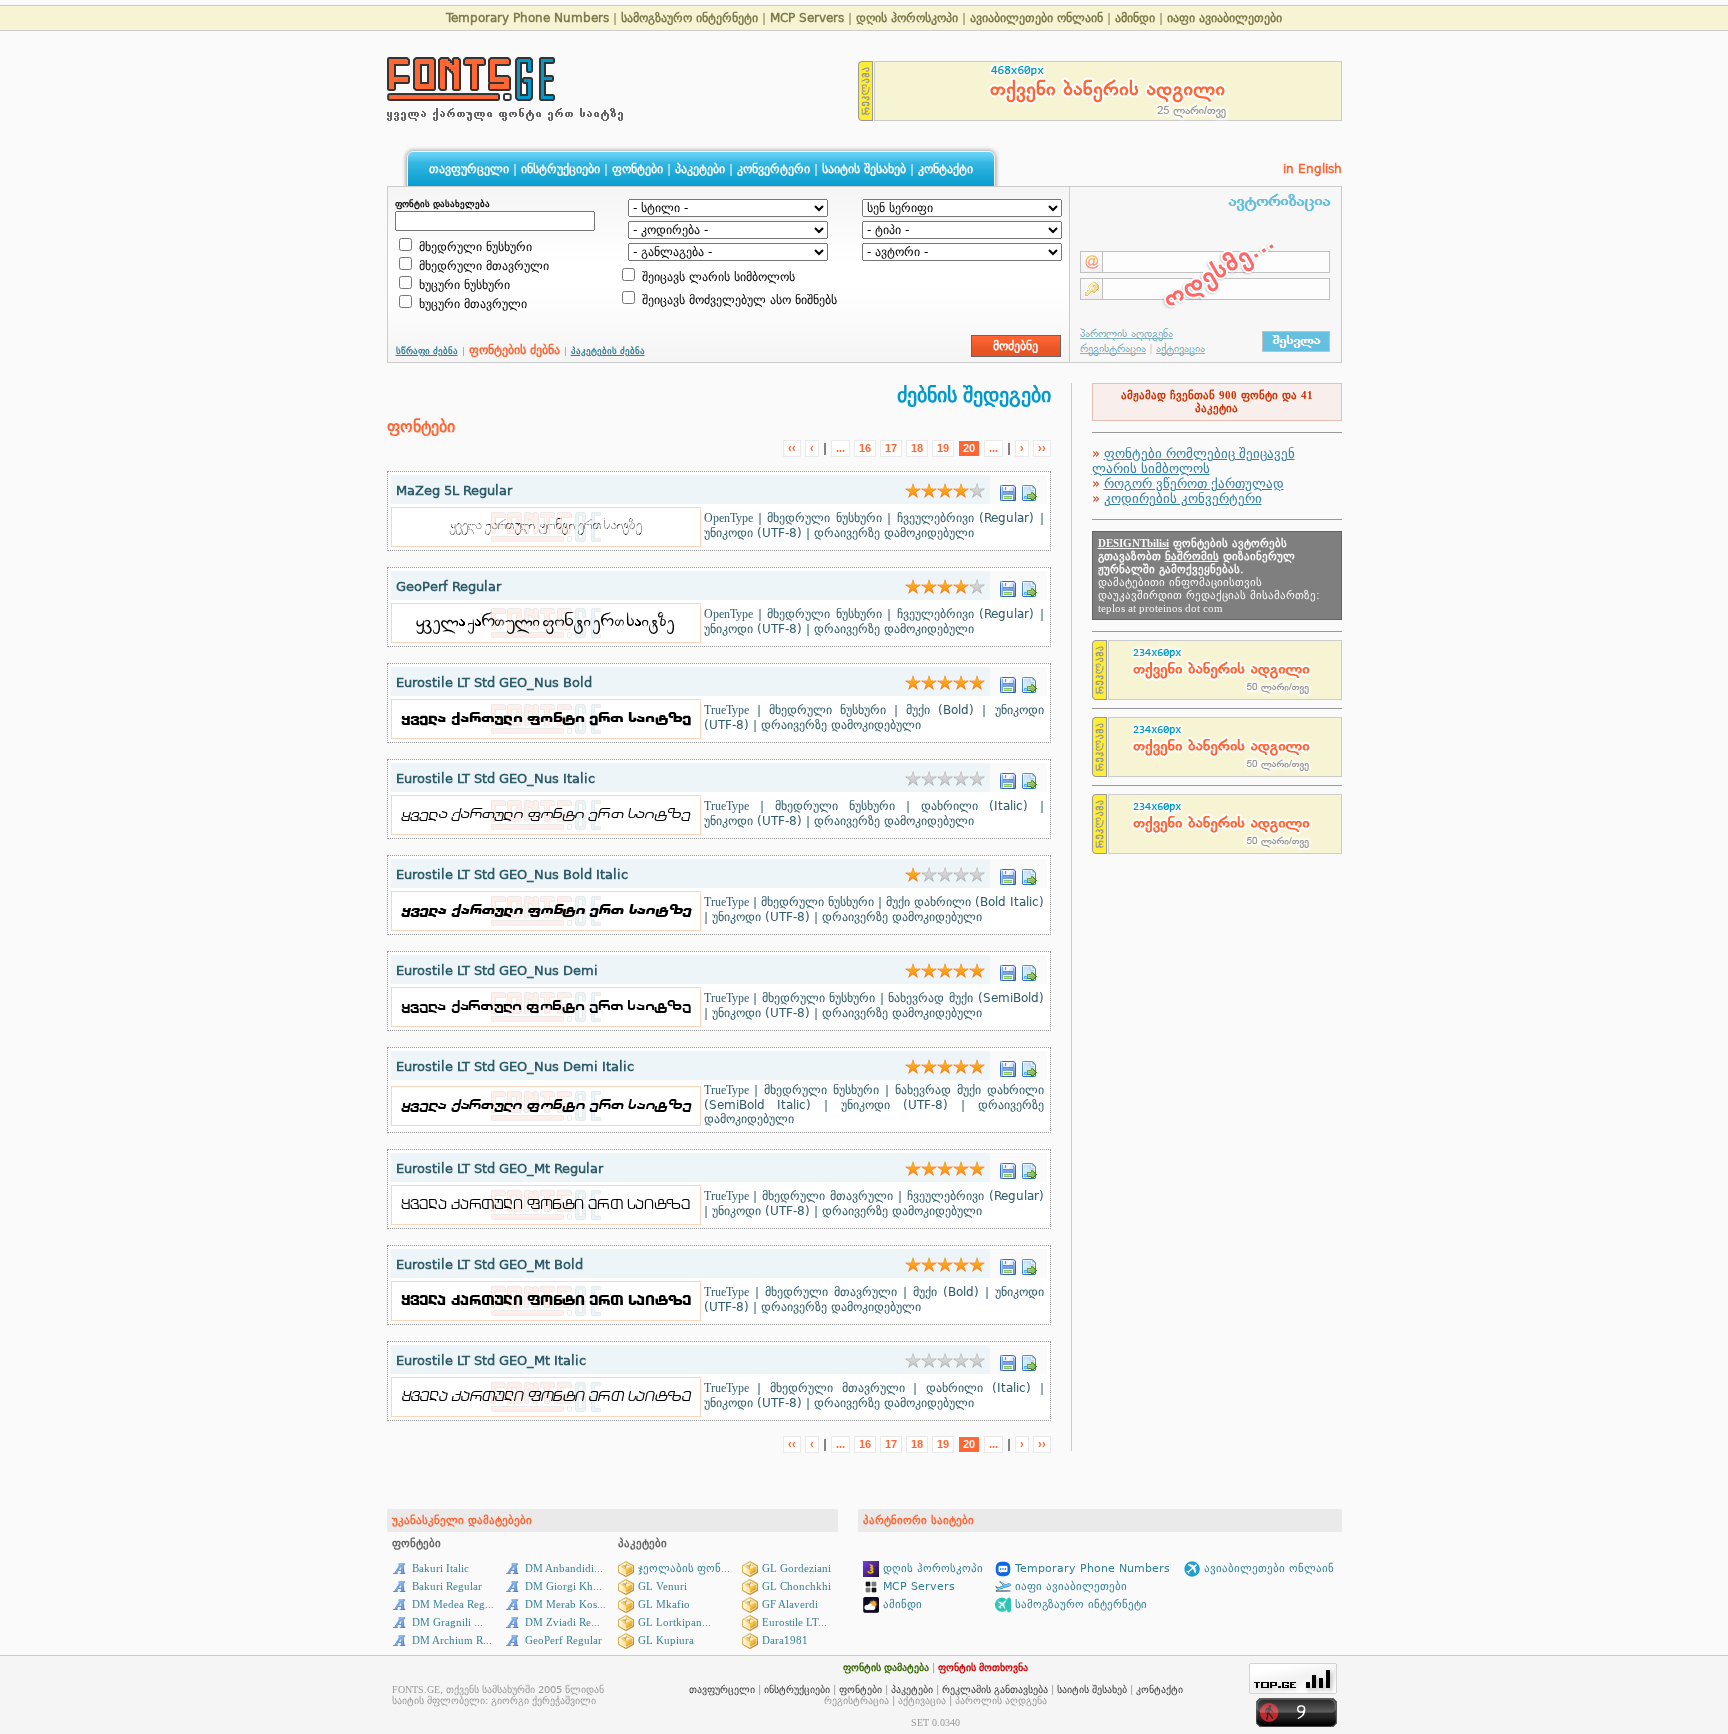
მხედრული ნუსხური (473, 247)
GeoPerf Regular (448, 586)
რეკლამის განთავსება (995, 1689)
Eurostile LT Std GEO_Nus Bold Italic (512, 874)
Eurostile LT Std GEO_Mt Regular (499, 1168)
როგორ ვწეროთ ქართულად (1194, 483)
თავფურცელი (469, 169)
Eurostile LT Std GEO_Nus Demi (497, 970)
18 (917, 448)
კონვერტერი (773, 169)
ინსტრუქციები (560, 169)
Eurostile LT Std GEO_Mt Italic (491, 1360)
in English (1312, 169)
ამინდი (1135, 18)
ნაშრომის (1192, 556)
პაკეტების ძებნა (608, 351)
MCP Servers (809, 18)
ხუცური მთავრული (471, 304)
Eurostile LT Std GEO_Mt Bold (489, 1264)
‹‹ (792, 448)
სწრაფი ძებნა (427, 351)
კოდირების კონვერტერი (1183, 498)
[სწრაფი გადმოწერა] (1008, 487)
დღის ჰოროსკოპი (907, 18)
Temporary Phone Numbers (527, 18)
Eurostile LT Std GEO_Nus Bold (494, 682)
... (840, 448)
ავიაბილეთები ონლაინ (1036, 18)
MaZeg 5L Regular (454, 490)
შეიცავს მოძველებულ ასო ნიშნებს (737, 300)
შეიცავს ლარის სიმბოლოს (716, 277)
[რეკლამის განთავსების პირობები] (866, 115)
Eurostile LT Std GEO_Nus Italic (495, 778)
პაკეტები (700, 169)
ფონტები (637, 169)
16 (865, 448)
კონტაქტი (945, 169)
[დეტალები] (1029, 487)
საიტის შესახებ (864, 169)
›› (1042, 448)
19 (943, 448)
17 (891, 448)
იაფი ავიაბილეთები (1224, 18)
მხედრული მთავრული (482, 266)
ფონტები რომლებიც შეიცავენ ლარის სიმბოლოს (1193, 461)
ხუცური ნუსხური (462, 285)
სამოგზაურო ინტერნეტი (689, 18)
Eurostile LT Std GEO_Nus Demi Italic (515, 1066)
